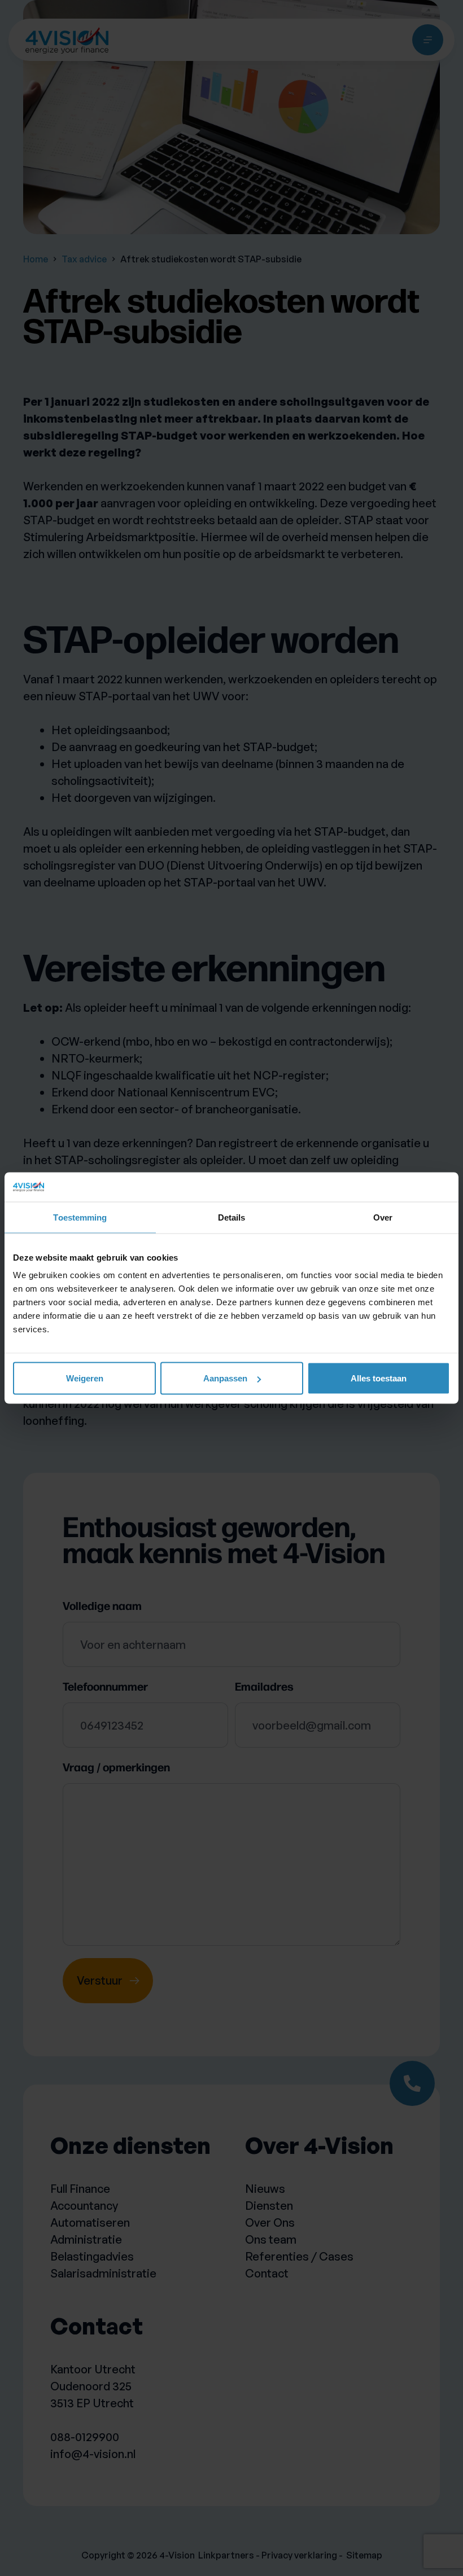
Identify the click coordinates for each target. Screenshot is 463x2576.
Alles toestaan (379, 1378)
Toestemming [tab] (80, 1217)
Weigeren (85, 1378)
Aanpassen (225, 1378)
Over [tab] (383, 1217)
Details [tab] (232, 1217)
